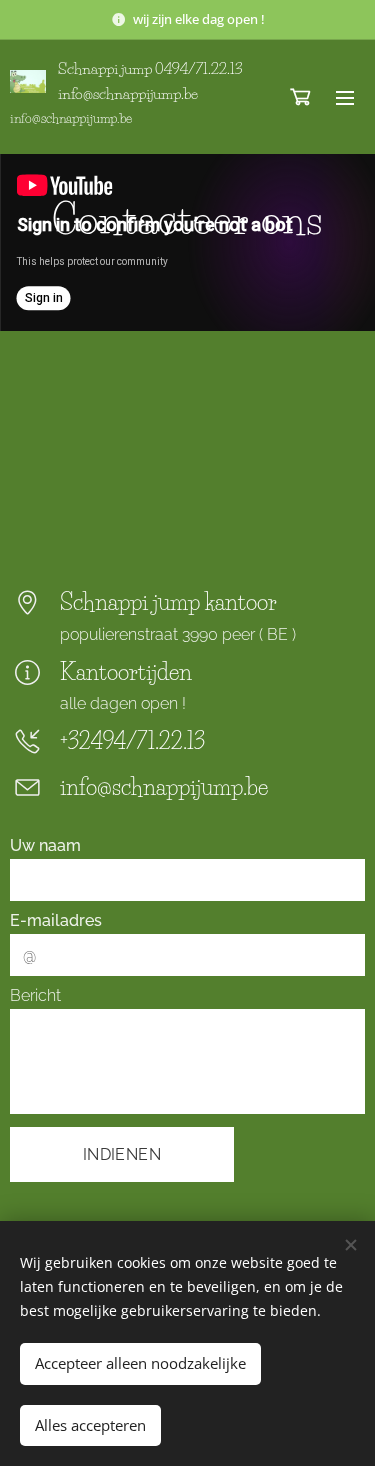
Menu (345, 97)
